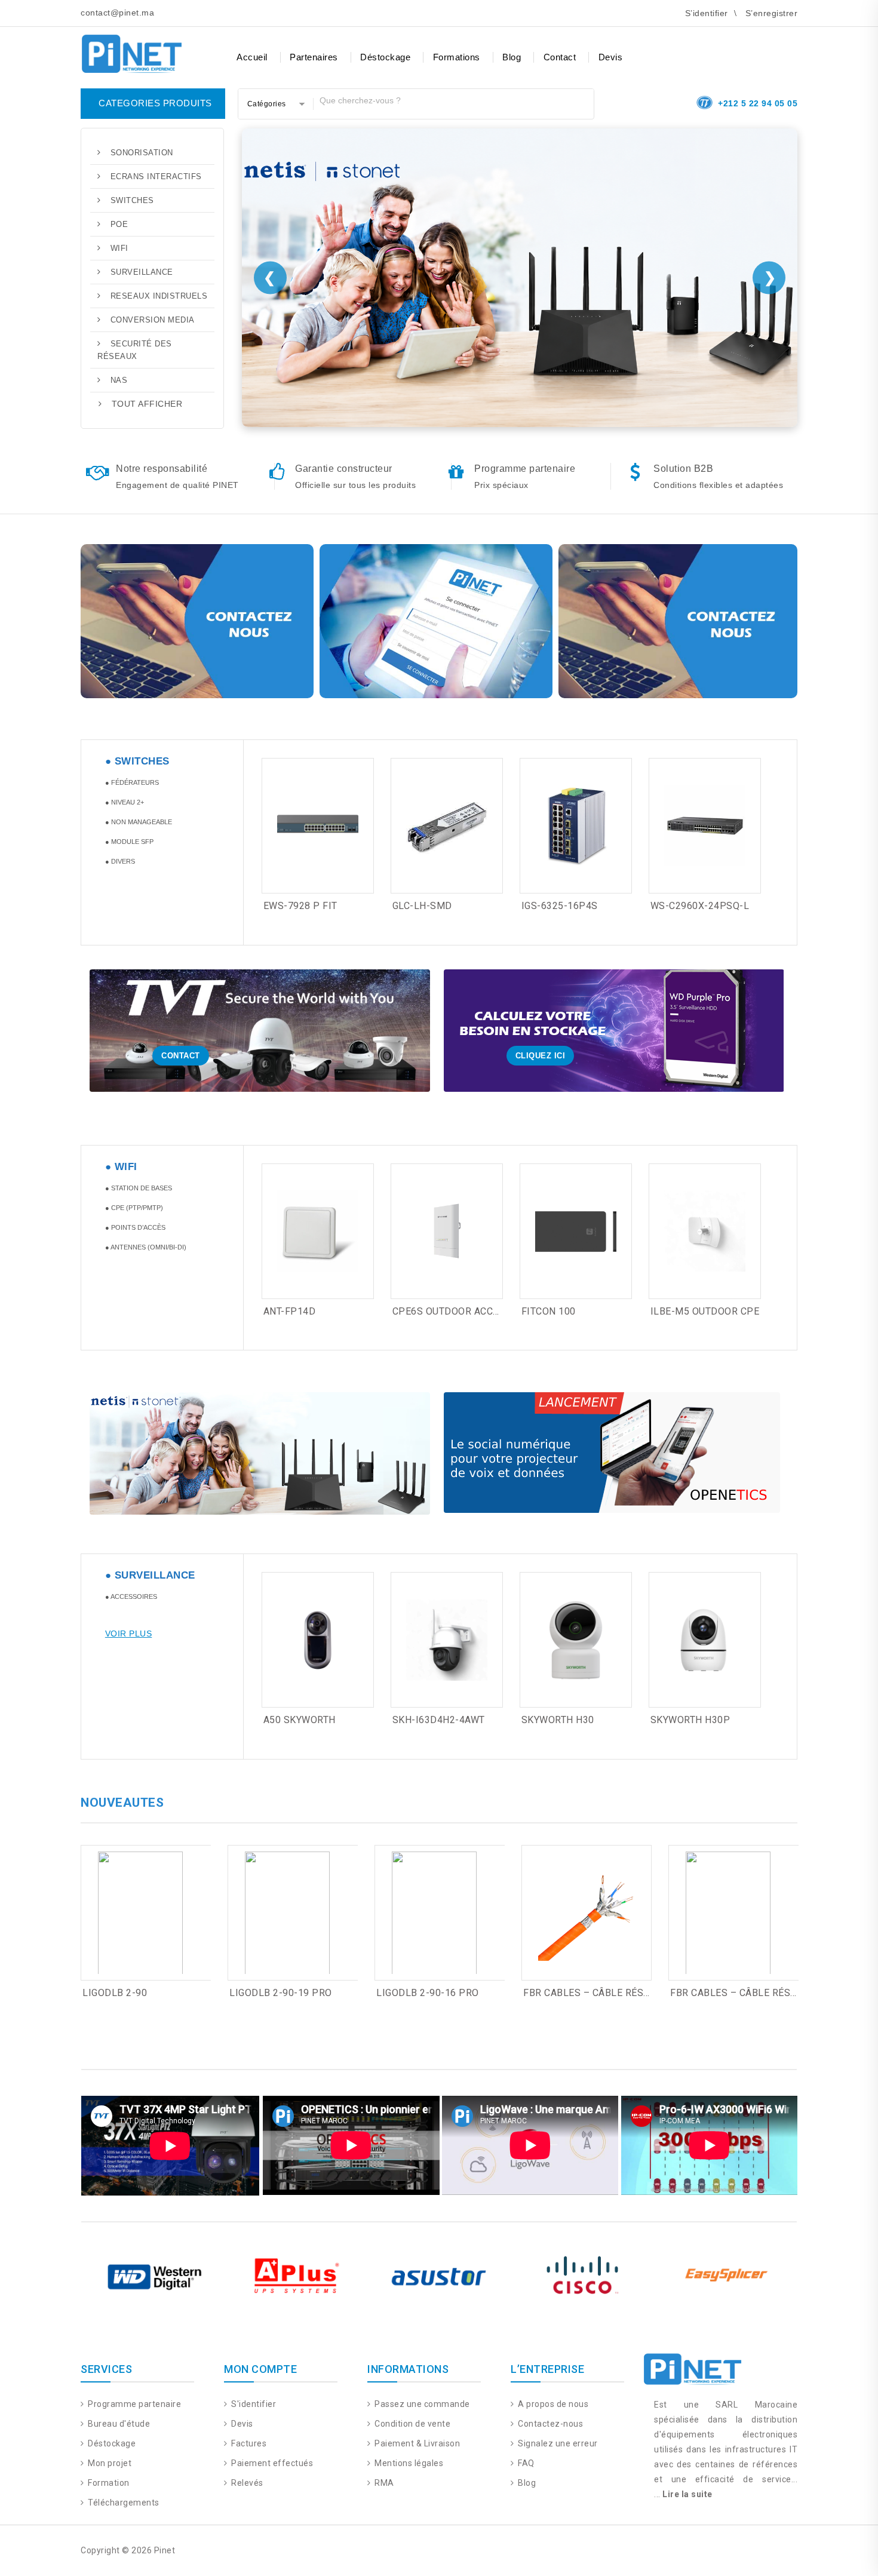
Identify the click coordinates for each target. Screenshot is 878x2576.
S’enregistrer (772, 13)
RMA (383, 2483)
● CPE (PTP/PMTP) (134, 1208)
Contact (560, 57)
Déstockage (385, 57)
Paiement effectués (271, 2463)
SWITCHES (132, 200)
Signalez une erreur (557, 2443)
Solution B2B (683, 469)
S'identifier (253, 2404)
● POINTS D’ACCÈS (135, 1227)
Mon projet (109, 2463)
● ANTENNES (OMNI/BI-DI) (146, 1247)
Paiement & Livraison (416, 2443)
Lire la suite (687, 2494)
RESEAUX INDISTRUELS (159, 296)
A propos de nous (552, 2404)
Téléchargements (123, 2503)
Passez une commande (421, 2404)
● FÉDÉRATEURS (132, 782)
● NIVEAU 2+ (125, 802)
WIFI (119, 248)
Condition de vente (412, 2424)
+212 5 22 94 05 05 (758, 103)
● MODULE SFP (129, 842)
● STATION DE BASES (139, 1188)
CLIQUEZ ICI (541, 1056)
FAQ (525, 2463)
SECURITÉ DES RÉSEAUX (135, 350)
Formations (457, 57)
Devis (611, 57)
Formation (108, 2483)
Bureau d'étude (118, 2424)
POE (119, 224)
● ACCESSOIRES (131, 1596)
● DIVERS (120, 861)
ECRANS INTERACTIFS (156, 176)
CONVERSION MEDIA (153, 320)
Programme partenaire (525, 469)
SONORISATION (142, 153)
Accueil (252, 57)
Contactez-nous (549, 2424)
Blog (512, 57)
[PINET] (131, 52)
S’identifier (707, 13)
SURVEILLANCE (142, 272)
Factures (248, 2443)
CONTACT (181, 1056)
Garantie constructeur (344, 469)
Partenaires (314, 57)
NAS (119, 380)
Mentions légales (408, 2463)
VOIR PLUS (129, 1634)
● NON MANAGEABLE (139, 822)
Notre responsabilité (162, 469)
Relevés (246, 2483)
